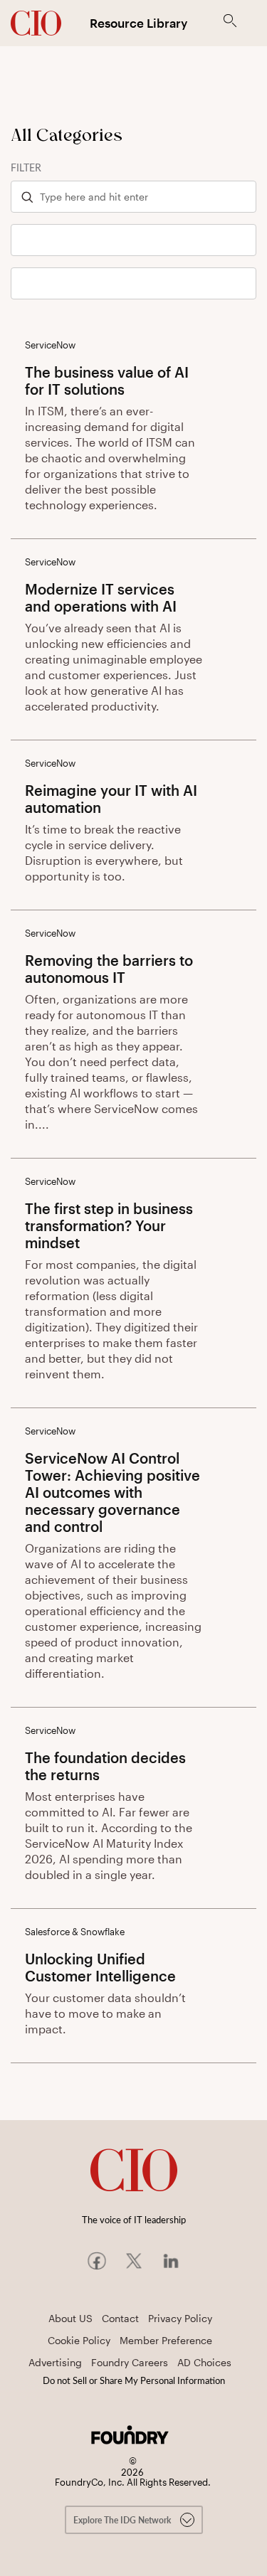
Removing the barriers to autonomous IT (109, 969)
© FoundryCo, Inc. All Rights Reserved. (133, 2472)
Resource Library (138, 23)
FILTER (26, 167)
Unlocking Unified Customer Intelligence (100, 1967)
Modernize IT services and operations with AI (101, 597)
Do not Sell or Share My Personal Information (134, 2380)
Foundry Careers (130, 2362)
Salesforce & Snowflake (75, 1932)
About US (70, 2318)
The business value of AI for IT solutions (107, 380)
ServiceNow (50, 345)
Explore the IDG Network (123, 2520)
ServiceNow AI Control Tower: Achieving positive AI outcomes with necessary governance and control (112, 1492)
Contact (120, 2318)
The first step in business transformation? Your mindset (109, 1225)
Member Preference (166, 2340)
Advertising (55, 2362)
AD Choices (204, 2362)
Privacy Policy (180, 2318)
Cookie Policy (79, 2340)
